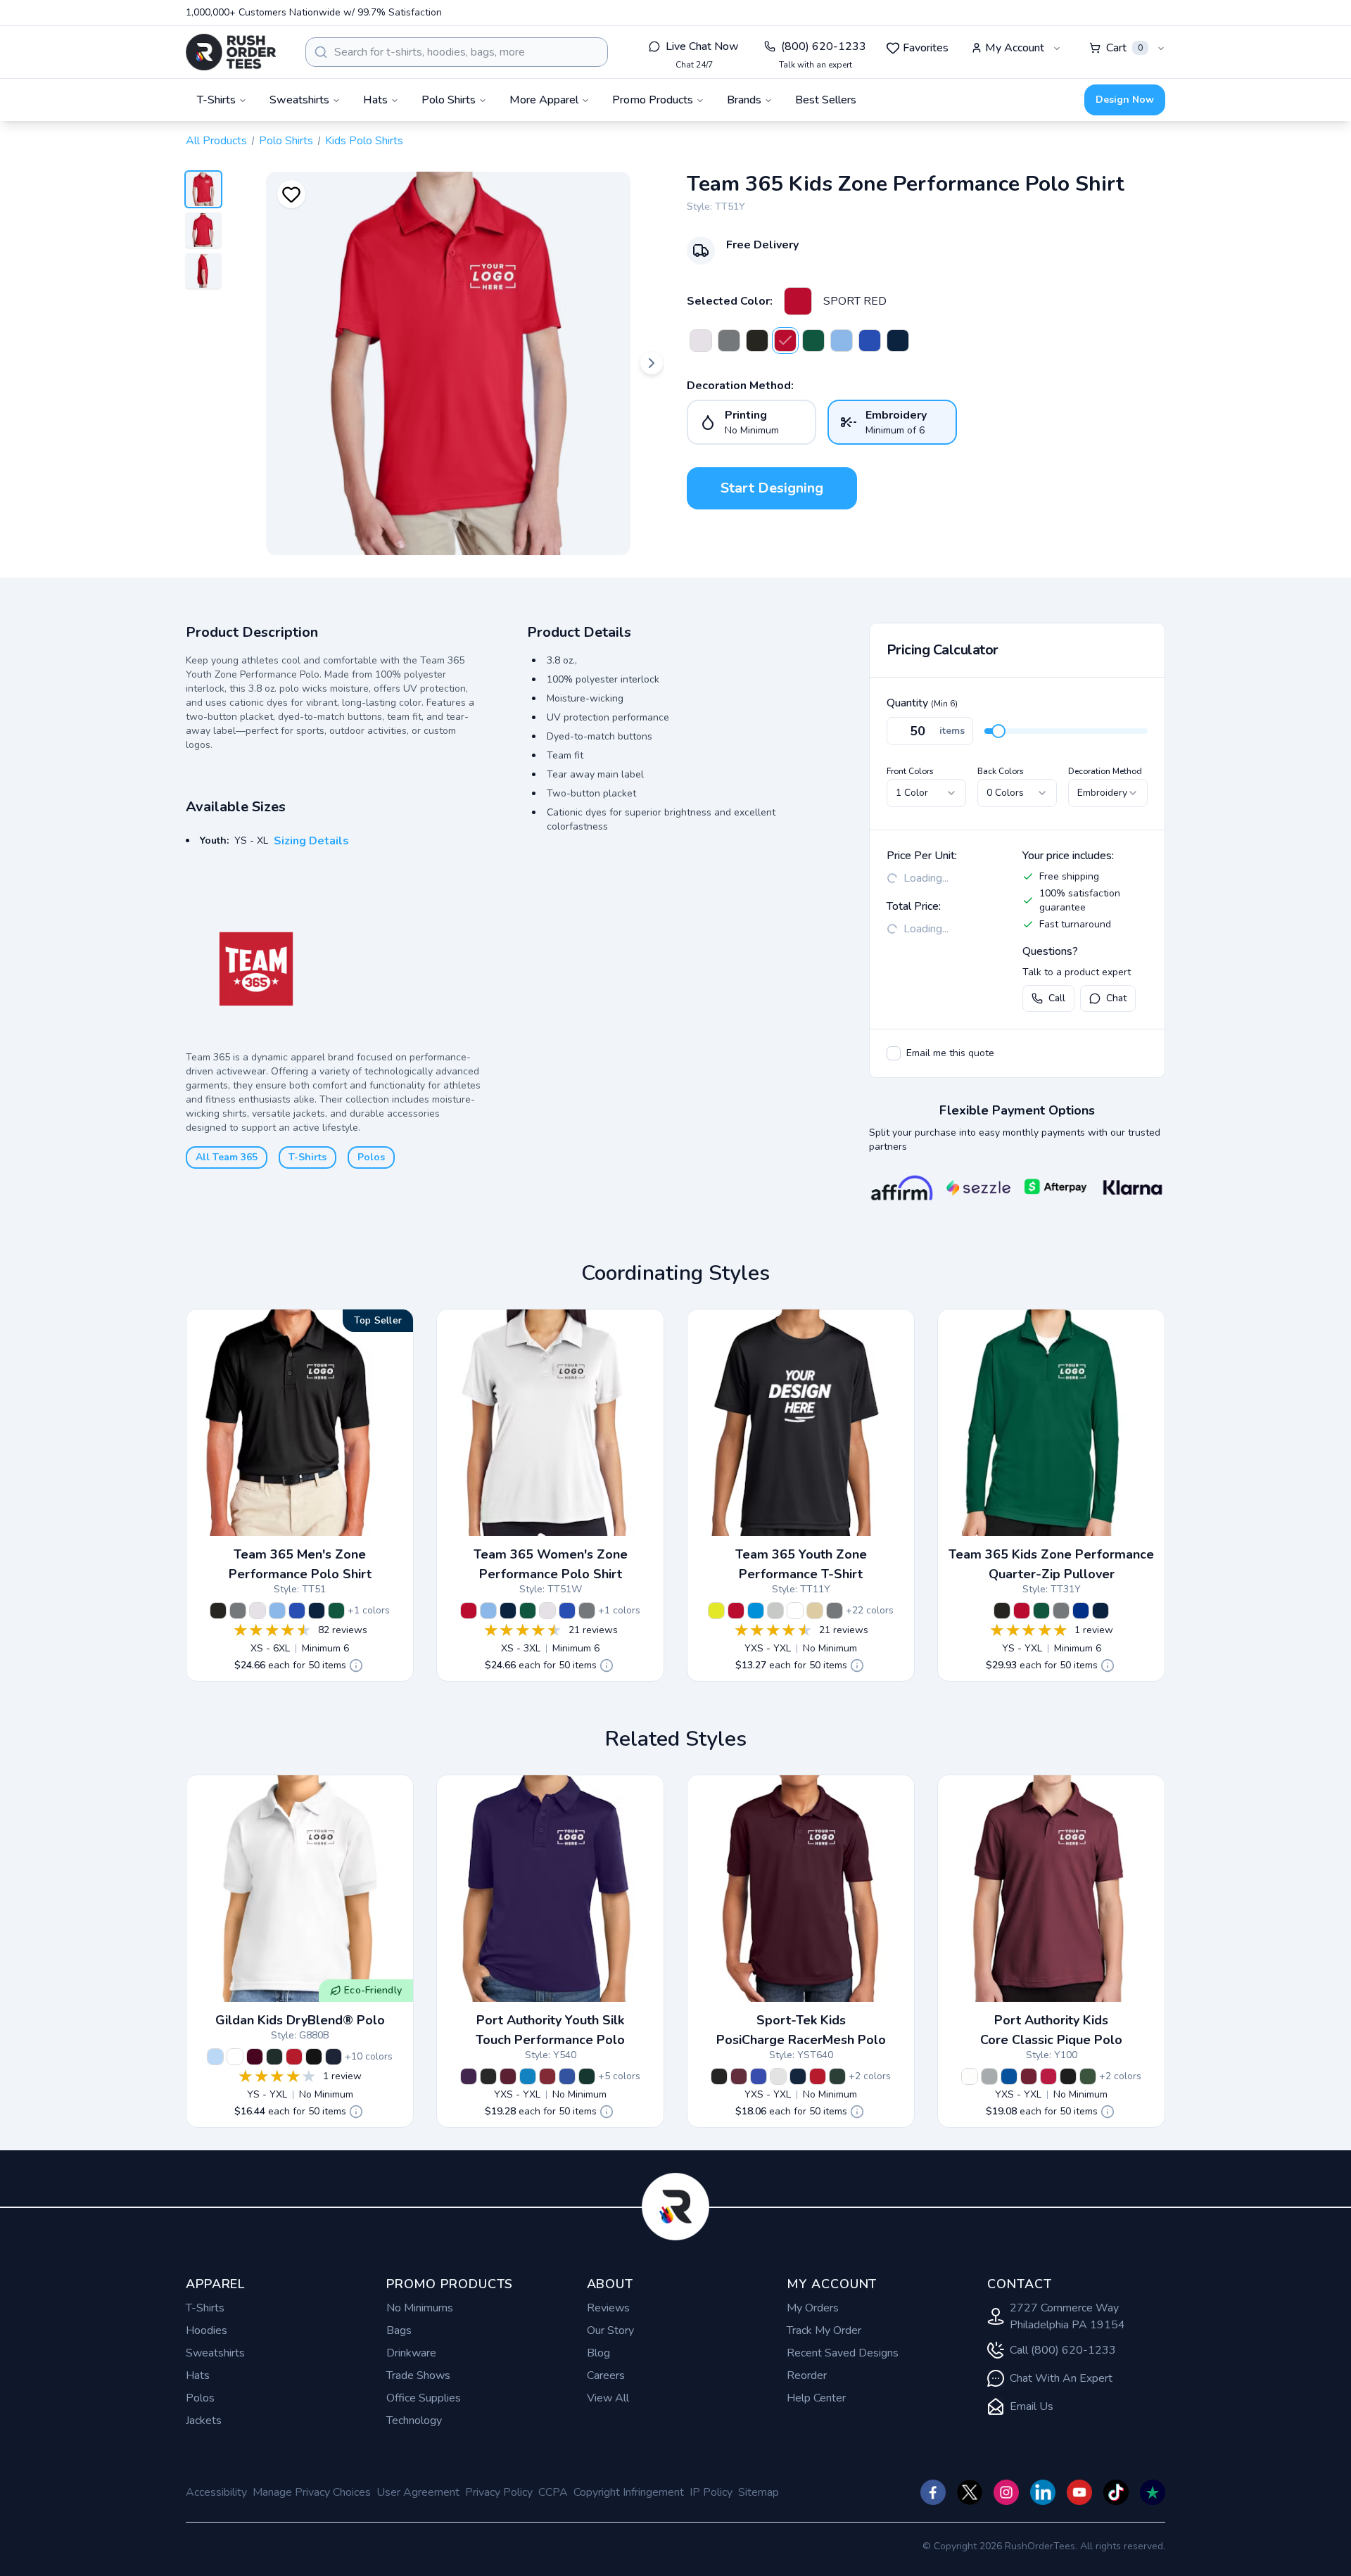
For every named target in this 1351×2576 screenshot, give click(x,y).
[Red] (547, 2076)
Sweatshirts (215, 2353)
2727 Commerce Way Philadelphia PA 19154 (1067, 2316)
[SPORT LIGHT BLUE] (842, 341)
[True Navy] (798, 2076)
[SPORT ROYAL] (870, 341)
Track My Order (824, 2330)
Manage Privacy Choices (312, 2492)
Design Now (1125, 100)
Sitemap (759, 2492)
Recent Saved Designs (843, 2353)
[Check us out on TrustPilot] (1153, 2492)
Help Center (816, 2398)
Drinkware (411, 2353)
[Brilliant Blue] (528, 2076)
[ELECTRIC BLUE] (756, 1611)
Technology (414, 2420)
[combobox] (457, 52)
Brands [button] (744, 100)
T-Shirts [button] (216, 100)
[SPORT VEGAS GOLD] (815, 1611)
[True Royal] (759, 2076)
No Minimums (420, 2308)
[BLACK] (757, 341)
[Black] (488, 2076)
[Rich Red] (1048, 2076)
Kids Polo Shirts (364, 141)
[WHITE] (701, 341)
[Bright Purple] (469, 2076)
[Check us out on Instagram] (1006, 2492)
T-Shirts (307, 1157)
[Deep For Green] (1088, 2076)
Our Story (610, 2330)
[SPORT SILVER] (775, 1611)
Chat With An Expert (1061, 2378)
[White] (778, 2076)
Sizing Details (311, 841)
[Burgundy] (1029, 2076)
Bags (399, 2330)
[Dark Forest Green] (837, 2076)
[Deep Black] (1068, 2076)
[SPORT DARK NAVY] (898, 341)
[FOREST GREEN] (274, 2057)
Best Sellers (826, 100)
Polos (371, 1157)
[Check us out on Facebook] (933, 2492)
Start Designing (772, 488)
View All (608, 2398)
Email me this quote (950, 1053)
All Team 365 (227, 1157)
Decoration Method (1105, 771)
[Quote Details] (356, 1665)
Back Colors (1001, 771)
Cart (1124, 48)
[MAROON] (255, 2057)
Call (1057, 998)
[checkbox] (894, 1053)
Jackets (204, 2420)
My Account (1015, 48)
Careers (606, 2375)
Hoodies (207, 2330)
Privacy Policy (499, 2492)
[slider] (998, 731)
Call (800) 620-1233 (1063, 2350)
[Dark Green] (587, 2076)
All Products (216, 141)
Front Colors (910, 771)
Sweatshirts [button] (299, 100)
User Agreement (418, 2492)
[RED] (294, 2057)
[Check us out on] (1043, 2492)
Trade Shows (418, 2375)
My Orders (813, 2308)
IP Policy (711, 2492)
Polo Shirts (286, 141)
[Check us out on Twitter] (970, 2492)
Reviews (608, 2308)
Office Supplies (424, 2398)
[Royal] (567, 2076)
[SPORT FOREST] (813, 341)
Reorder (807, 2375)
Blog (598, 2353)
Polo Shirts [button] (449, 100)
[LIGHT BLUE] (215, 2057)
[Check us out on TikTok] (1116, 2492)
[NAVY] (334, 2057)
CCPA (553, 2492)
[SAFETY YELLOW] (716, 1611)
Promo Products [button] (653, 100)
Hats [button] (375, 100)
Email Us (1032, 2406)
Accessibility (216, 2492)
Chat (1116, 998)
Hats (198, 2375)
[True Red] (818, 2076)
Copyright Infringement (629, 2492)
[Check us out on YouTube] (1079, 2492)
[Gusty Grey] (989, 2076)
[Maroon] (508, 2076)
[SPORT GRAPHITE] (729, 341)
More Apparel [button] (544, 100)
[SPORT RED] (798, 301)
